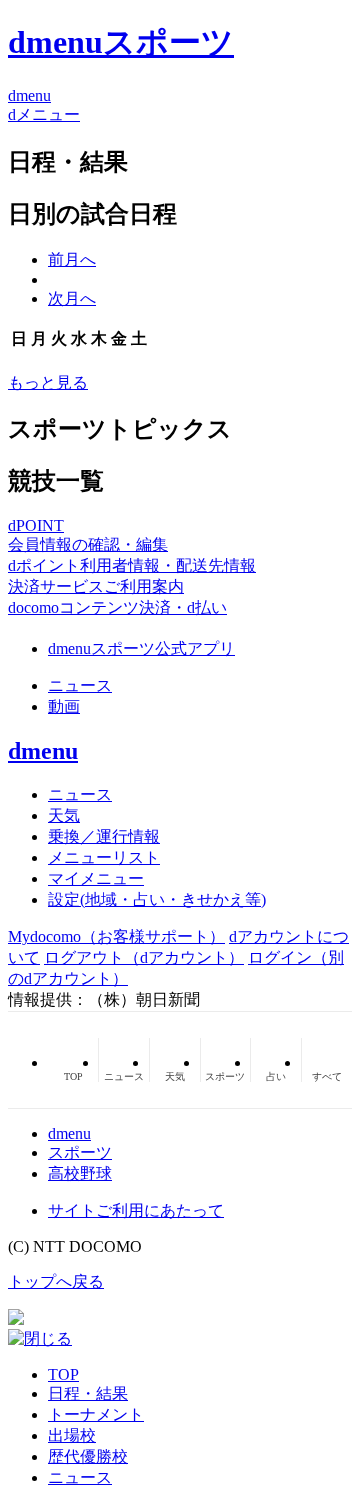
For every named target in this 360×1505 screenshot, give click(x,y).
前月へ (72, 259)
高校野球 (80, 1173)
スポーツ (80, 1152)
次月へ (72, 298)
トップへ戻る (56, 1281)
